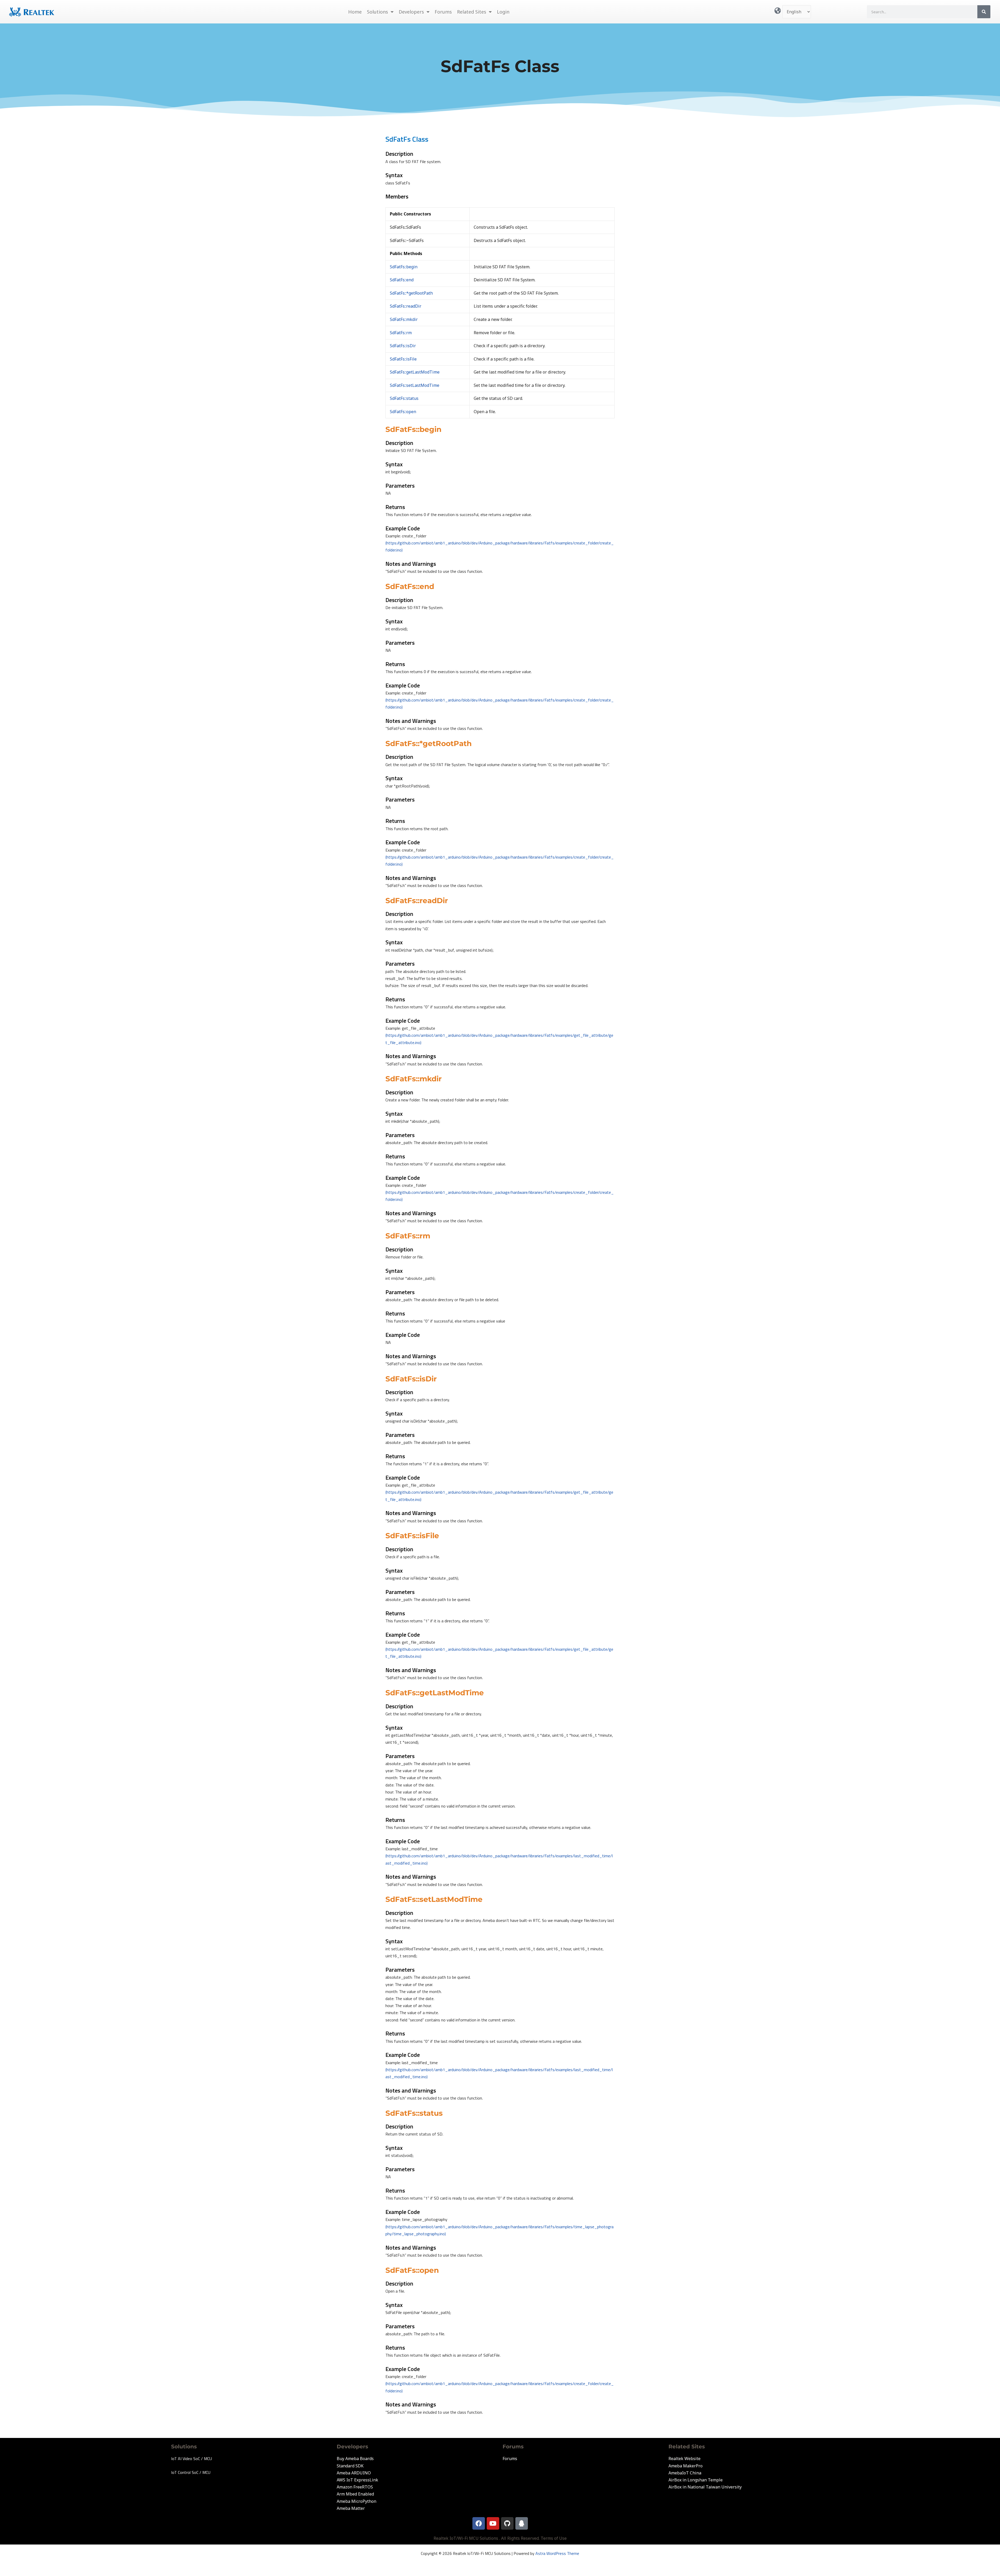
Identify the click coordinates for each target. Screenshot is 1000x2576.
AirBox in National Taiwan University (705, 2487)
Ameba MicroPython (357, 2501)
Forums (443, 12)
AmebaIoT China (685, 2473)
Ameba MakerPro (686, 2466)
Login (503, 12)
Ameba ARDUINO (354, 2473)
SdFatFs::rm (401, 333)
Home (355, 12)
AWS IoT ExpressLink (357, 2480)
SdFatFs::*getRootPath (411, 293)
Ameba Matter (351, 2508)
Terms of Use (554, 2538)
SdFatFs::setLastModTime (415, 385)
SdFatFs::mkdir (404, 319)
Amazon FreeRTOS (355, 2487)
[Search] (984, 12)
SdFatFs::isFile (403, 359)
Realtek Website (685, 2459)
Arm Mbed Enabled (355, 2494)
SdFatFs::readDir (406, 306)
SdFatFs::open (403, 412)
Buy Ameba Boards (355, 2459)
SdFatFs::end (402, 280)
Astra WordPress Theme (557, 2553)
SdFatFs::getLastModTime (415, 372)
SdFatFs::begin (404, 267)
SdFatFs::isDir (403, 346)
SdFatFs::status (404, 398)
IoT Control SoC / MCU (191, 2472)
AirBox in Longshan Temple (696, 2480)
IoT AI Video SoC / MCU (192, 2459)
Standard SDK (350, 2466)
